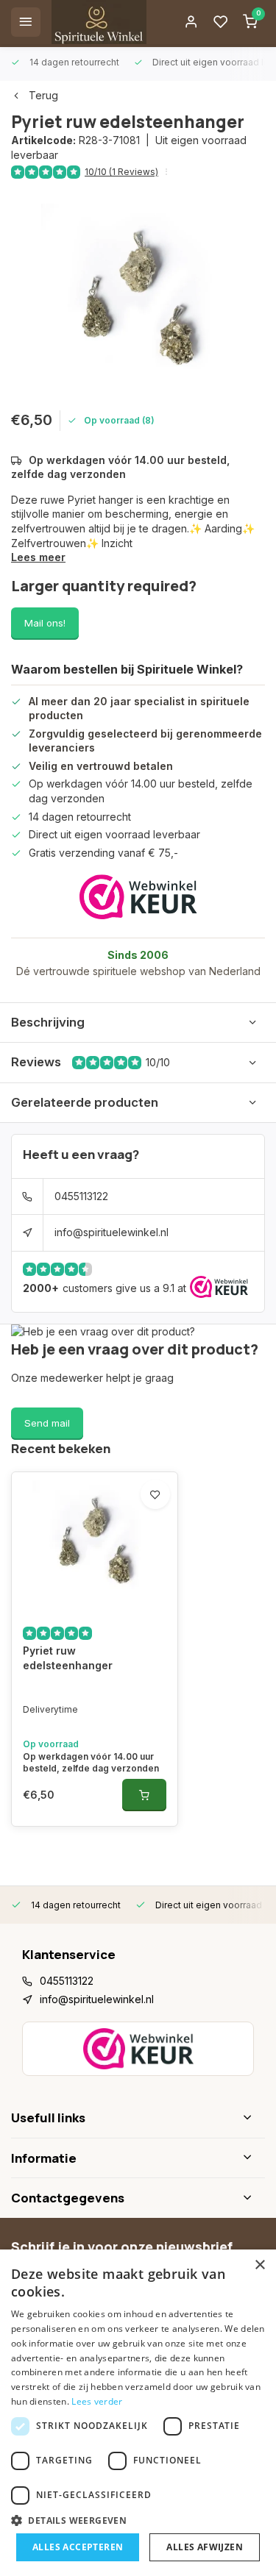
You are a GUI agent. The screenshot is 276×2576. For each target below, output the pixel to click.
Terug (43, 95)
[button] (138, 2520)
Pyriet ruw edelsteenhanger (68, 1658)
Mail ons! (45, 623)
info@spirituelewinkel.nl (112, 1232)
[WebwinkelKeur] (138, 897)
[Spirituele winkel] (99, 22)
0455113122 (81, 1196)
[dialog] (138, 2413)
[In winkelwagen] (144, 1795)
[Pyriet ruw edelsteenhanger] (95, 1542)
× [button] (259, 2265)
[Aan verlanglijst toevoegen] (155, 1494)
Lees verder (97, 2401)
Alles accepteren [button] (78, 2547)
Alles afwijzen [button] (205, 2547)
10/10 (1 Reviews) (121, 172)
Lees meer (38, 557)
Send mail (47, 1423)
